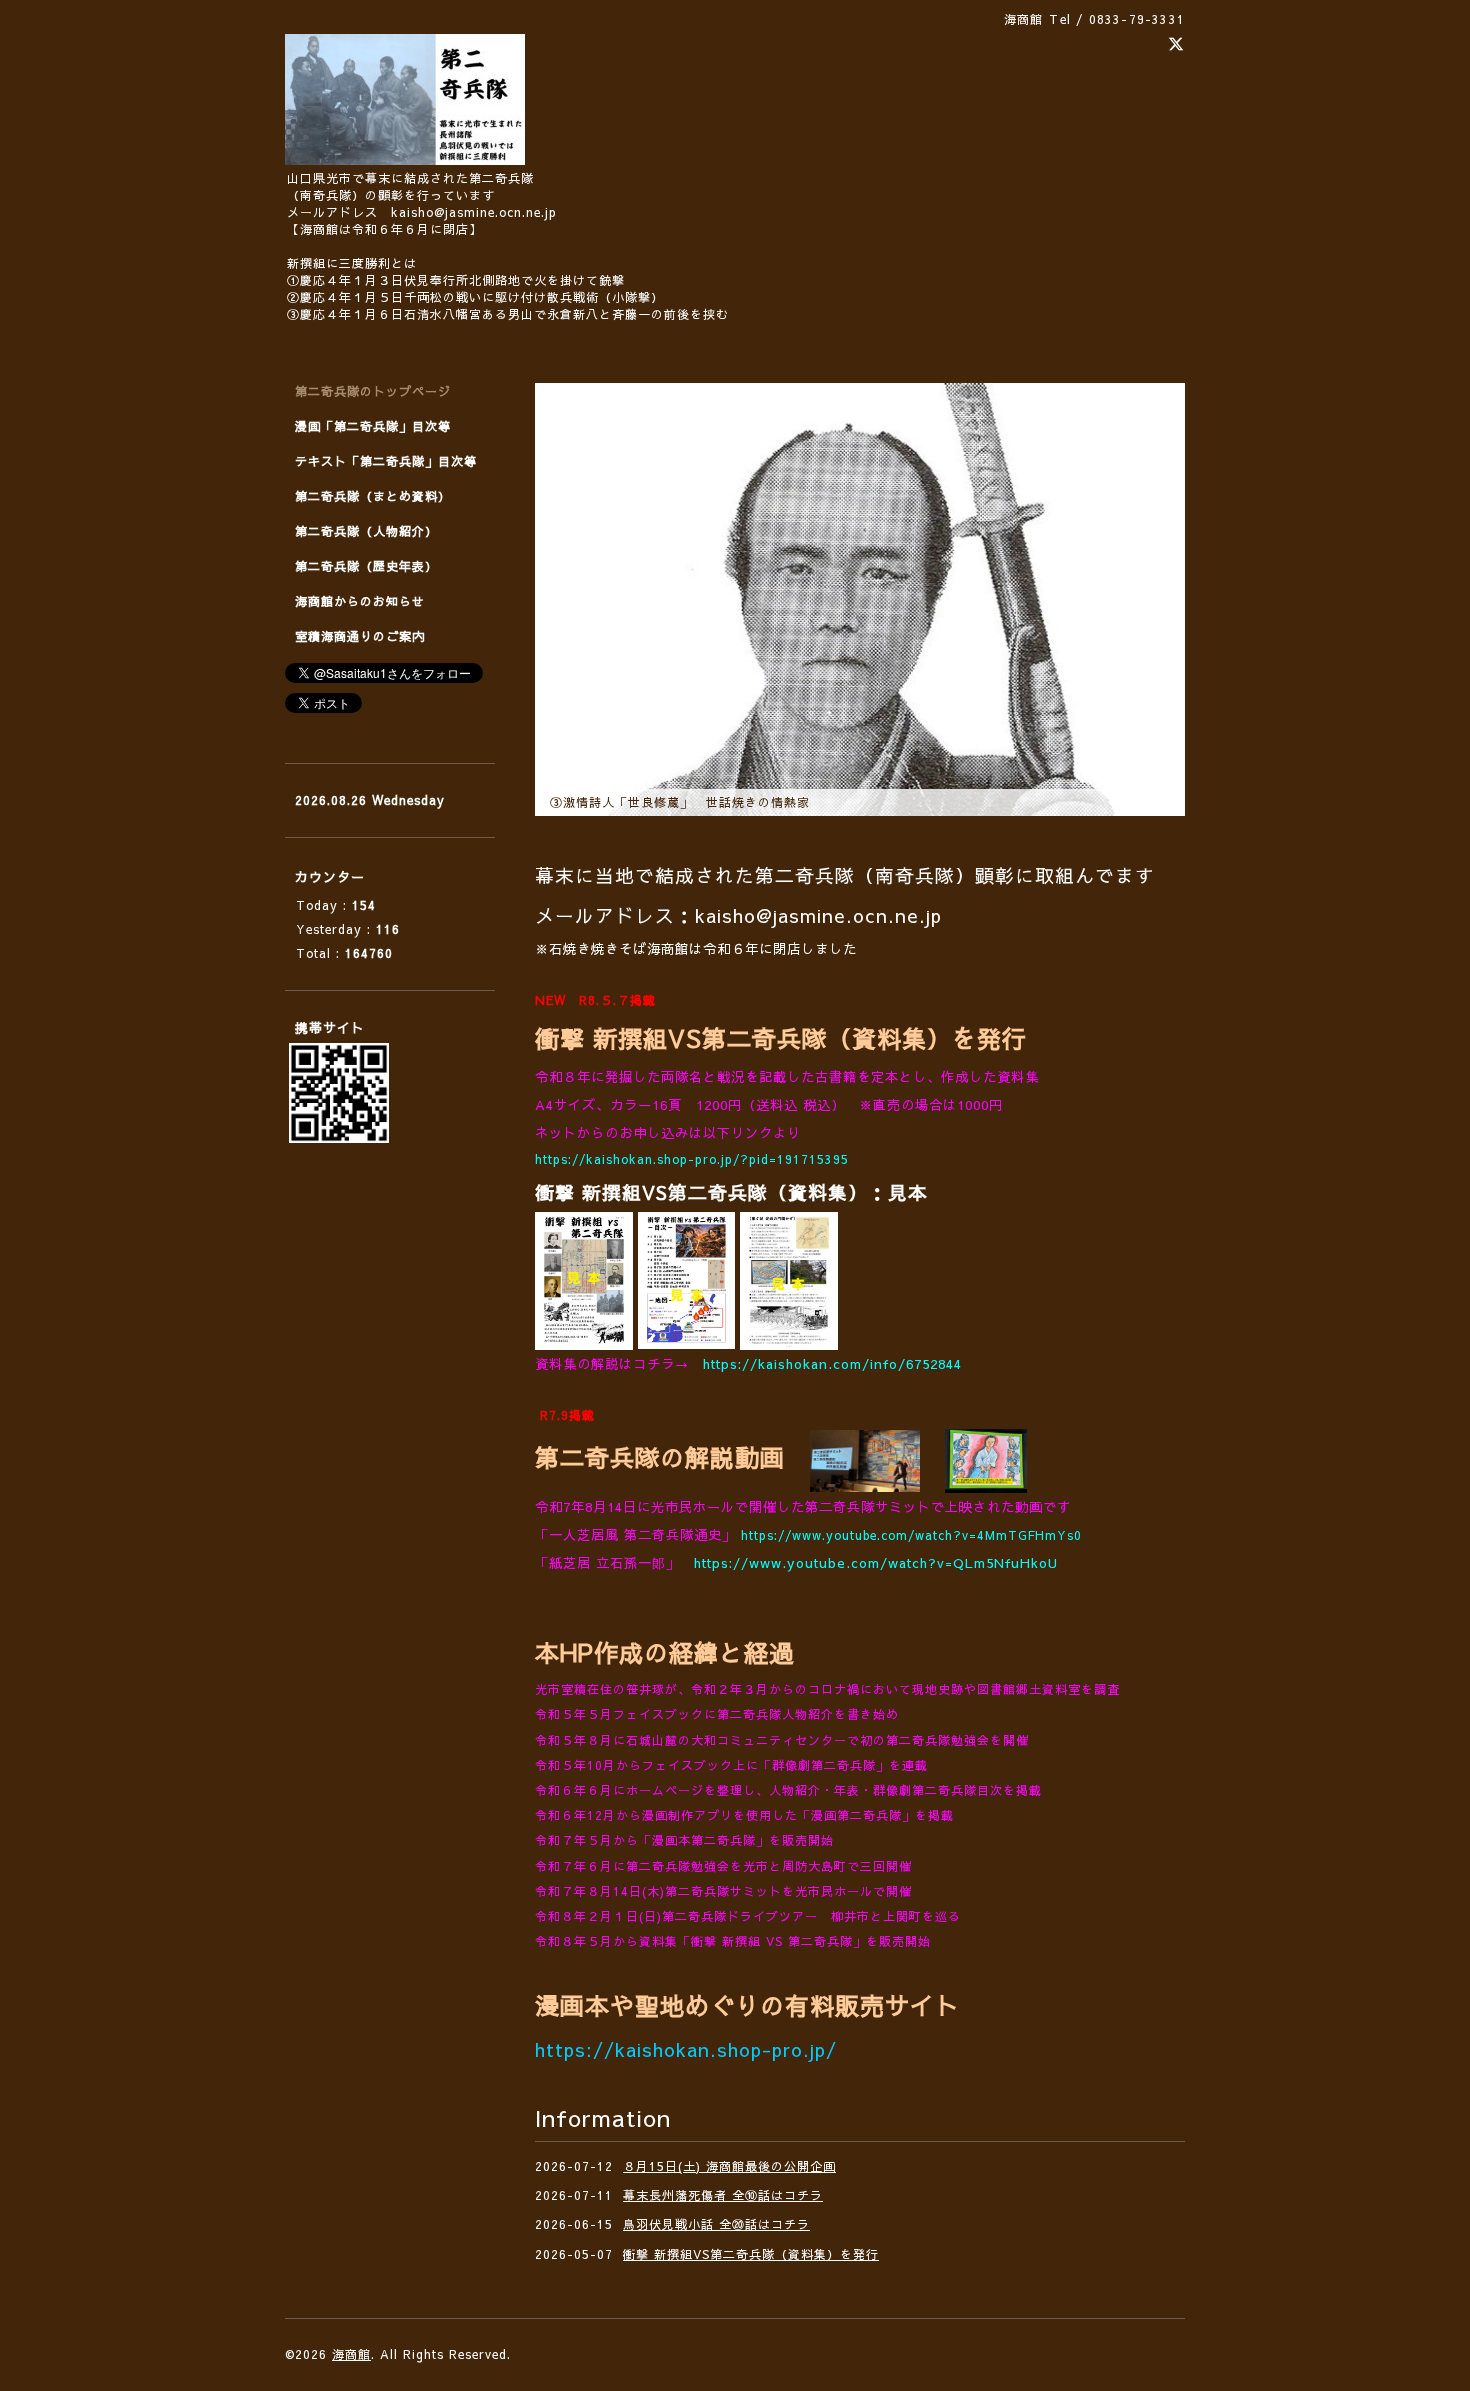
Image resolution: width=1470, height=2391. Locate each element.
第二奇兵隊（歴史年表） (366, 566)
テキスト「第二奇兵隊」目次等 (386, 461)
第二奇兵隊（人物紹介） (366, 531)
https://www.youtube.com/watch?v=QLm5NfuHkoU (876, 1562)
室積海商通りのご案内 (360, 636)
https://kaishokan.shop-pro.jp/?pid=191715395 (692, 1159)
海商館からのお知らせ (360, 601)
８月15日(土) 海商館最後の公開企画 (729, 2166)
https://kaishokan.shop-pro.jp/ (686, 2049)
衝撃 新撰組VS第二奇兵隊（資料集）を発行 (751, 2254)
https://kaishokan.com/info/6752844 (832, 1363)
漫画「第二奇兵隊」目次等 (373, 426)
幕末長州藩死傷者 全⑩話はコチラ (723, 2195)
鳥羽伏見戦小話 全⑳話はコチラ (716, 2224)
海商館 (351, 2354)
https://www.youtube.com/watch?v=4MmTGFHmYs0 (911, 1535)
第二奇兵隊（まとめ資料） (373, 496)
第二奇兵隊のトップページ (373, 391)
